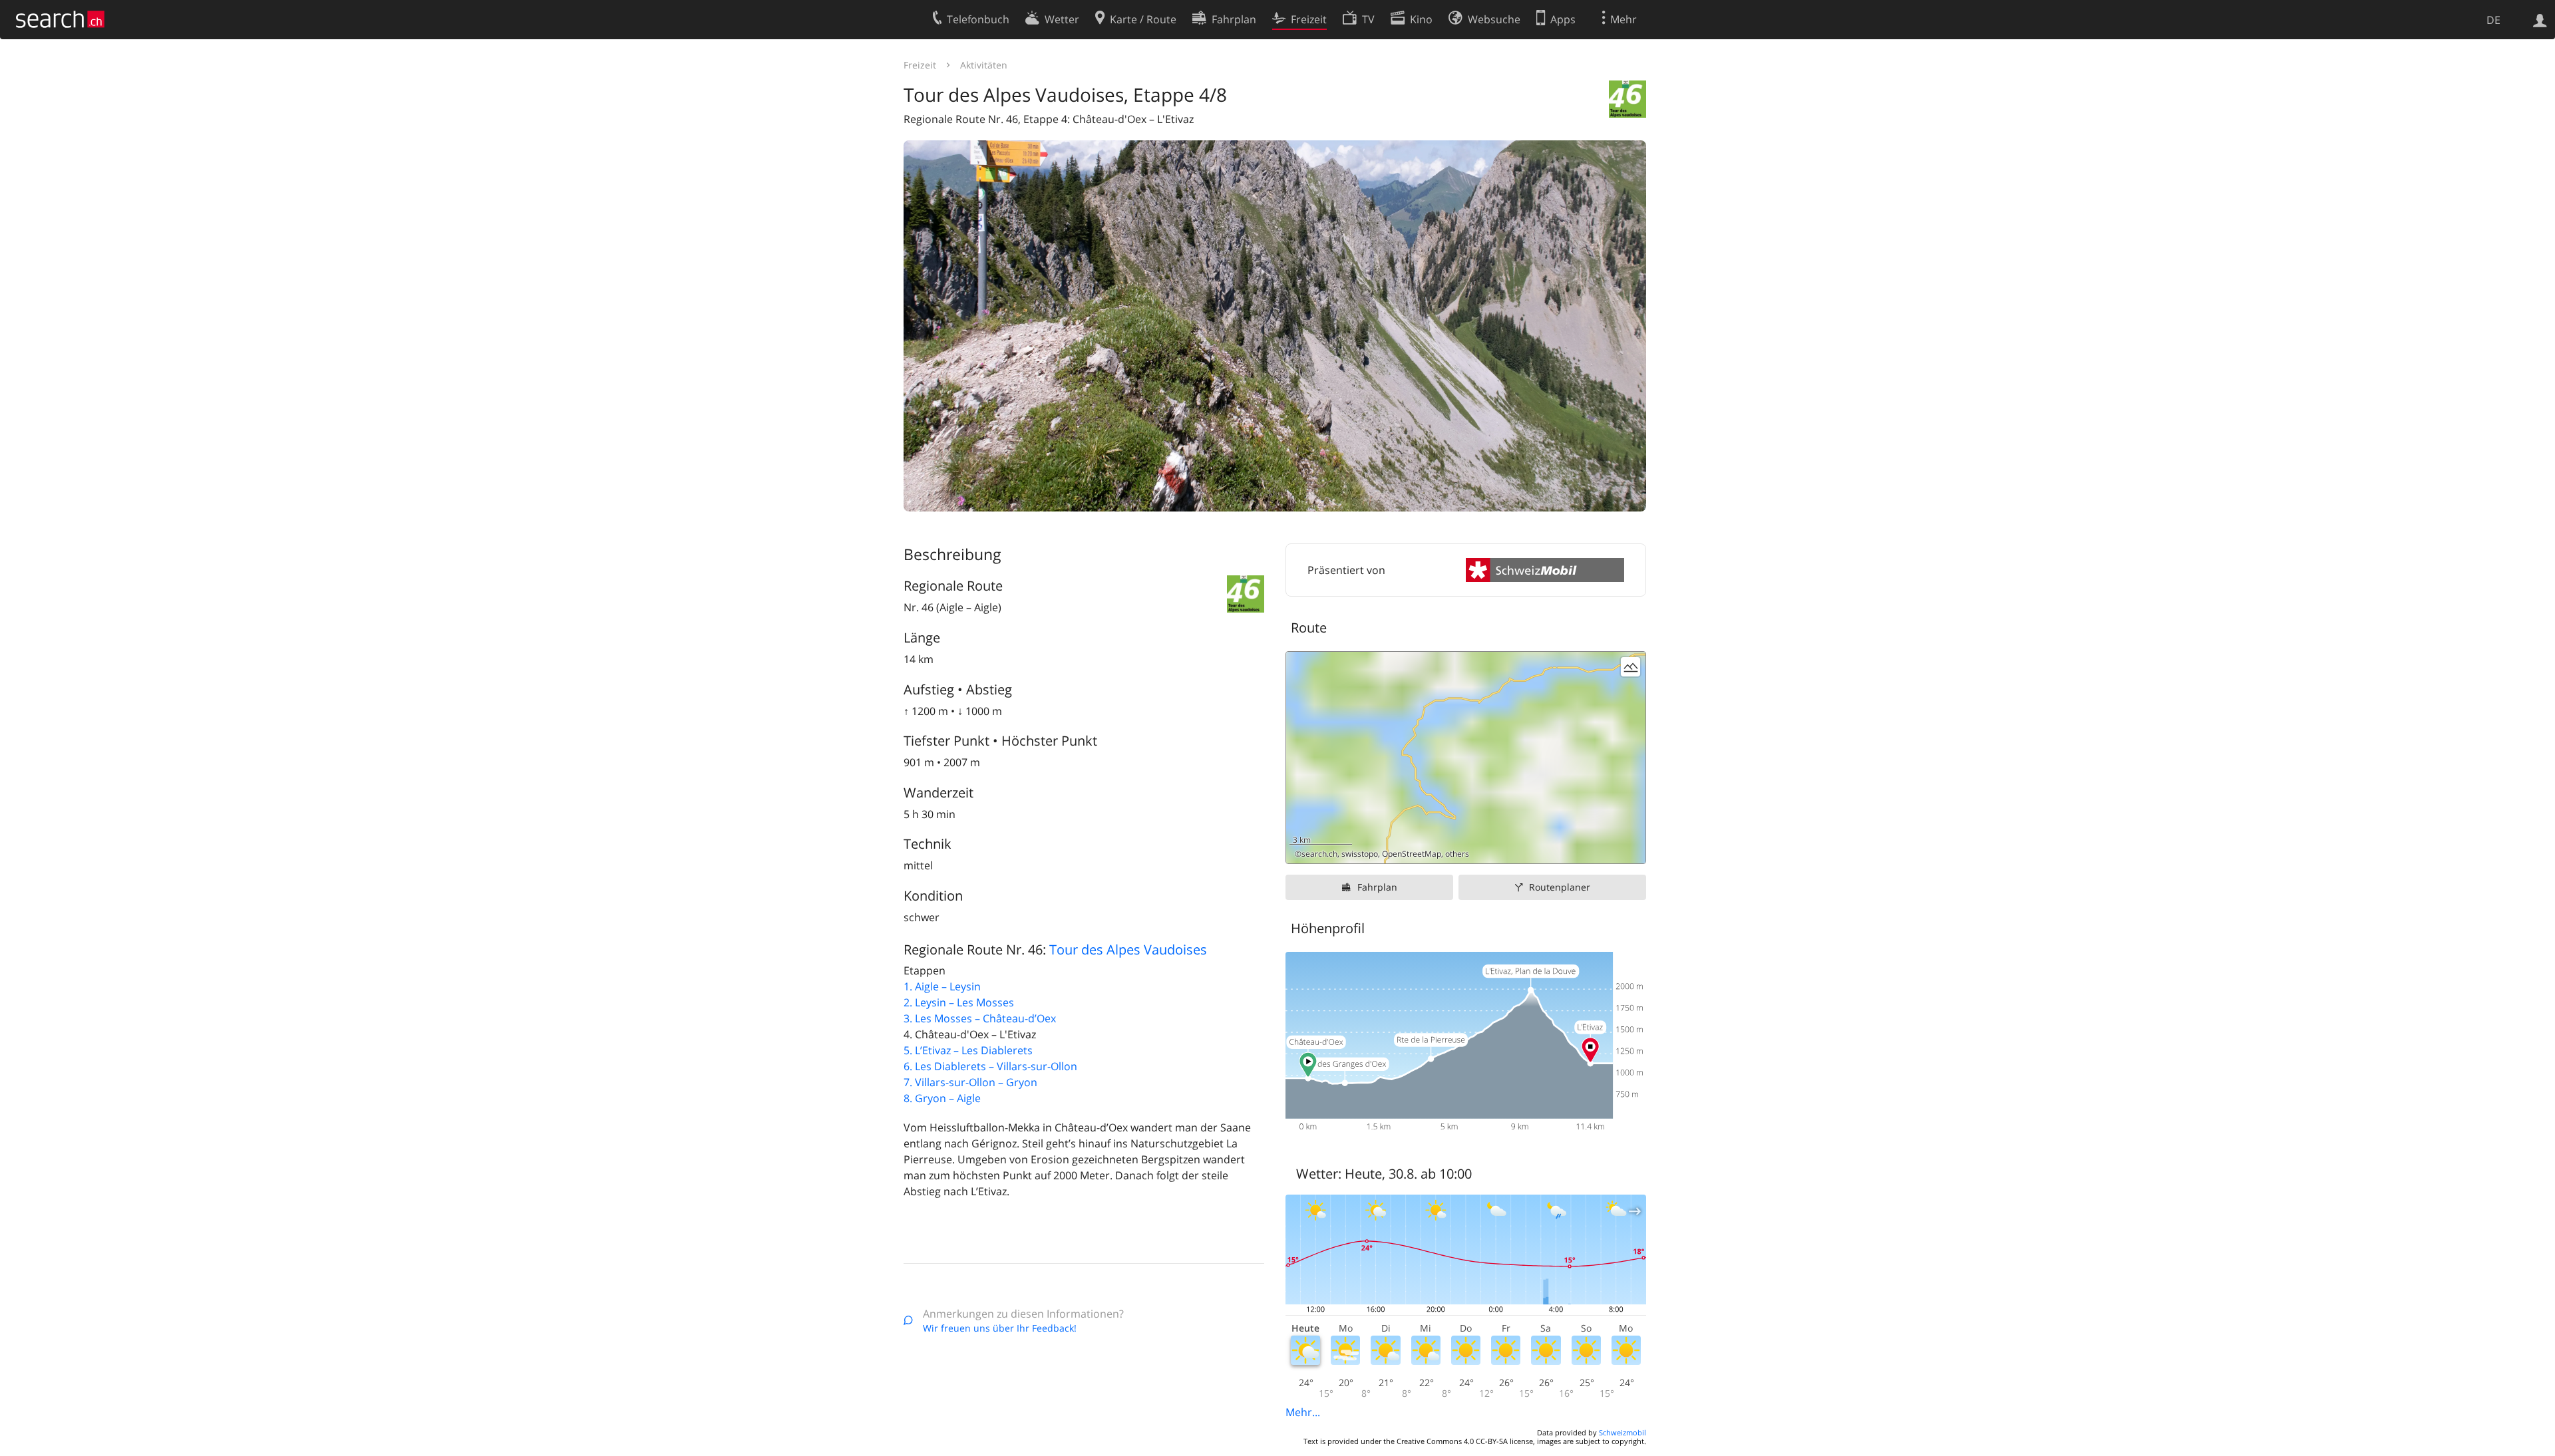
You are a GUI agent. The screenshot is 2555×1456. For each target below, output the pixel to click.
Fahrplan (1377, 887)
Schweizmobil (1622, 1432)
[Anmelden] (2540, 19)
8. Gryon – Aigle (942, 1098)
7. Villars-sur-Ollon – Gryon (970, 1082)
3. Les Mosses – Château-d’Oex (980, 1018)
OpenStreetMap (1412, 854)
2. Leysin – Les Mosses (959, 1002)
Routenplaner (1560, 887)
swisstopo (1360, 854)
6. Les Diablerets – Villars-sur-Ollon (990, 1066)
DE (2493, 20)
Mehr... (1303, 1412)
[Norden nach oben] (1630, 848)
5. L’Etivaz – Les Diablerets (968, 1050)
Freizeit (920, 65)
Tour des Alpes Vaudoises (1128, 949)
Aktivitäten (984, 65)
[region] (1466, 758)
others (1457, 854)
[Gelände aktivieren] (1630, 667)
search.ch (1319, 854)
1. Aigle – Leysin (942, 986)
